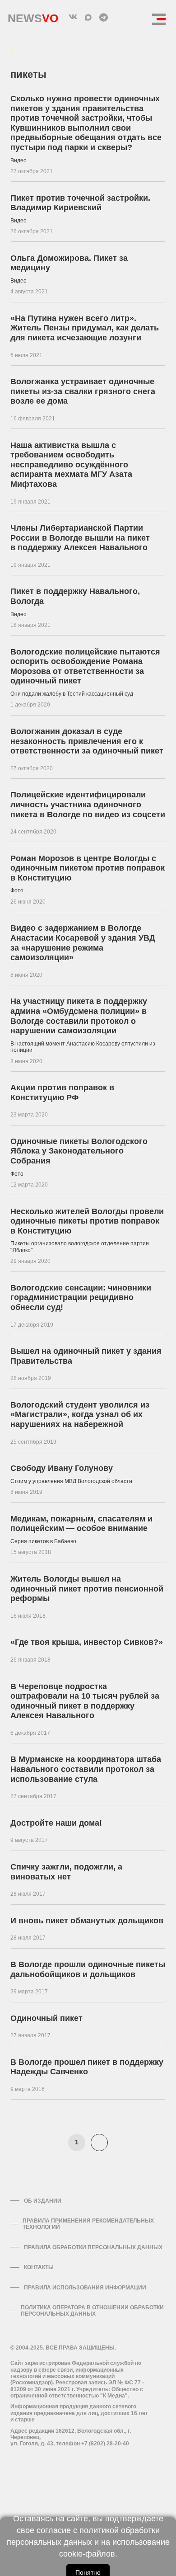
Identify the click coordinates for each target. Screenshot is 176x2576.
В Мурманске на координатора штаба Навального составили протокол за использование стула (86, 1769)
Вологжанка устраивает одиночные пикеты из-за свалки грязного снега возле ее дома (83, 391)
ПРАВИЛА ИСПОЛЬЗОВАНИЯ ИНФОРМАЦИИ (85, 2288)
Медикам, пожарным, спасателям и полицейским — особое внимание (81, 1524)
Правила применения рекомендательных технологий (88, 2224)
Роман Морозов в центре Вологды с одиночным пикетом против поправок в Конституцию (88, 868)
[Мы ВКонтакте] (73, 17)
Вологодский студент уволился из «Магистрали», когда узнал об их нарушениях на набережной (80, 1415)
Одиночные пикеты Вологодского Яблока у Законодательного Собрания (79, 1151)
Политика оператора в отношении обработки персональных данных (92, 2311)
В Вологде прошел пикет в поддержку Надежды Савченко (87, 2067)
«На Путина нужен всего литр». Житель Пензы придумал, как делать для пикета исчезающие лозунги (85, 328)
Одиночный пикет (46, 2018)
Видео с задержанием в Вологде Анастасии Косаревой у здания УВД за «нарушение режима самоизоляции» (83, 943)
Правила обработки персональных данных (93, 2247)
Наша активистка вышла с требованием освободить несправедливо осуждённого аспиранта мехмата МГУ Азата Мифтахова (71, 465)
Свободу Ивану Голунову (62, 1468)
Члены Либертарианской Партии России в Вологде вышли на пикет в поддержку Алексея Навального (80, 538)
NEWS (33, 16)
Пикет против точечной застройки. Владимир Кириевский (80, 203)
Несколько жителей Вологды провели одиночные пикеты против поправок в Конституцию (87, 1221)
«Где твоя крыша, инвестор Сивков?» (87, 1642)
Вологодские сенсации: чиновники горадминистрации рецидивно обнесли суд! (81, 1297)
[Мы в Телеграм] (103, 17)
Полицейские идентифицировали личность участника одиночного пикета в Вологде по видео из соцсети (88, 804)
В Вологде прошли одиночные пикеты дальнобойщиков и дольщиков (88, 1969)
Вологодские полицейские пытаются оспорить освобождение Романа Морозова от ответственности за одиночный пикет (85, 666)
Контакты (39, 2267)
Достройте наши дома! (56, 1823)
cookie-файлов (87, 2554)
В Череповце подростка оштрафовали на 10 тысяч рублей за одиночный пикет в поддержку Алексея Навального (85, 1701)
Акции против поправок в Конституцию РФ (62, 1093)
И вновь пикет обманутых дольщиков (87, 1921)
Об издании (43, 2201)
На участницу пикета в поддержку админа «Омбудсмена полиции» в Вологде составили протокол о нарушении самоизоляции (79, 1016)
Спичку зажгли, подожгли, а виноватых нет (66, 1872)
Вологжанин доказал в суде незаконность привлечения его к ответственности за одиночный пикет (87, 741)
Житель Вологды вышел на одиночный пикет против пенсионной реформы (87, 1589)
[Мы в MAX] (88, 17)
